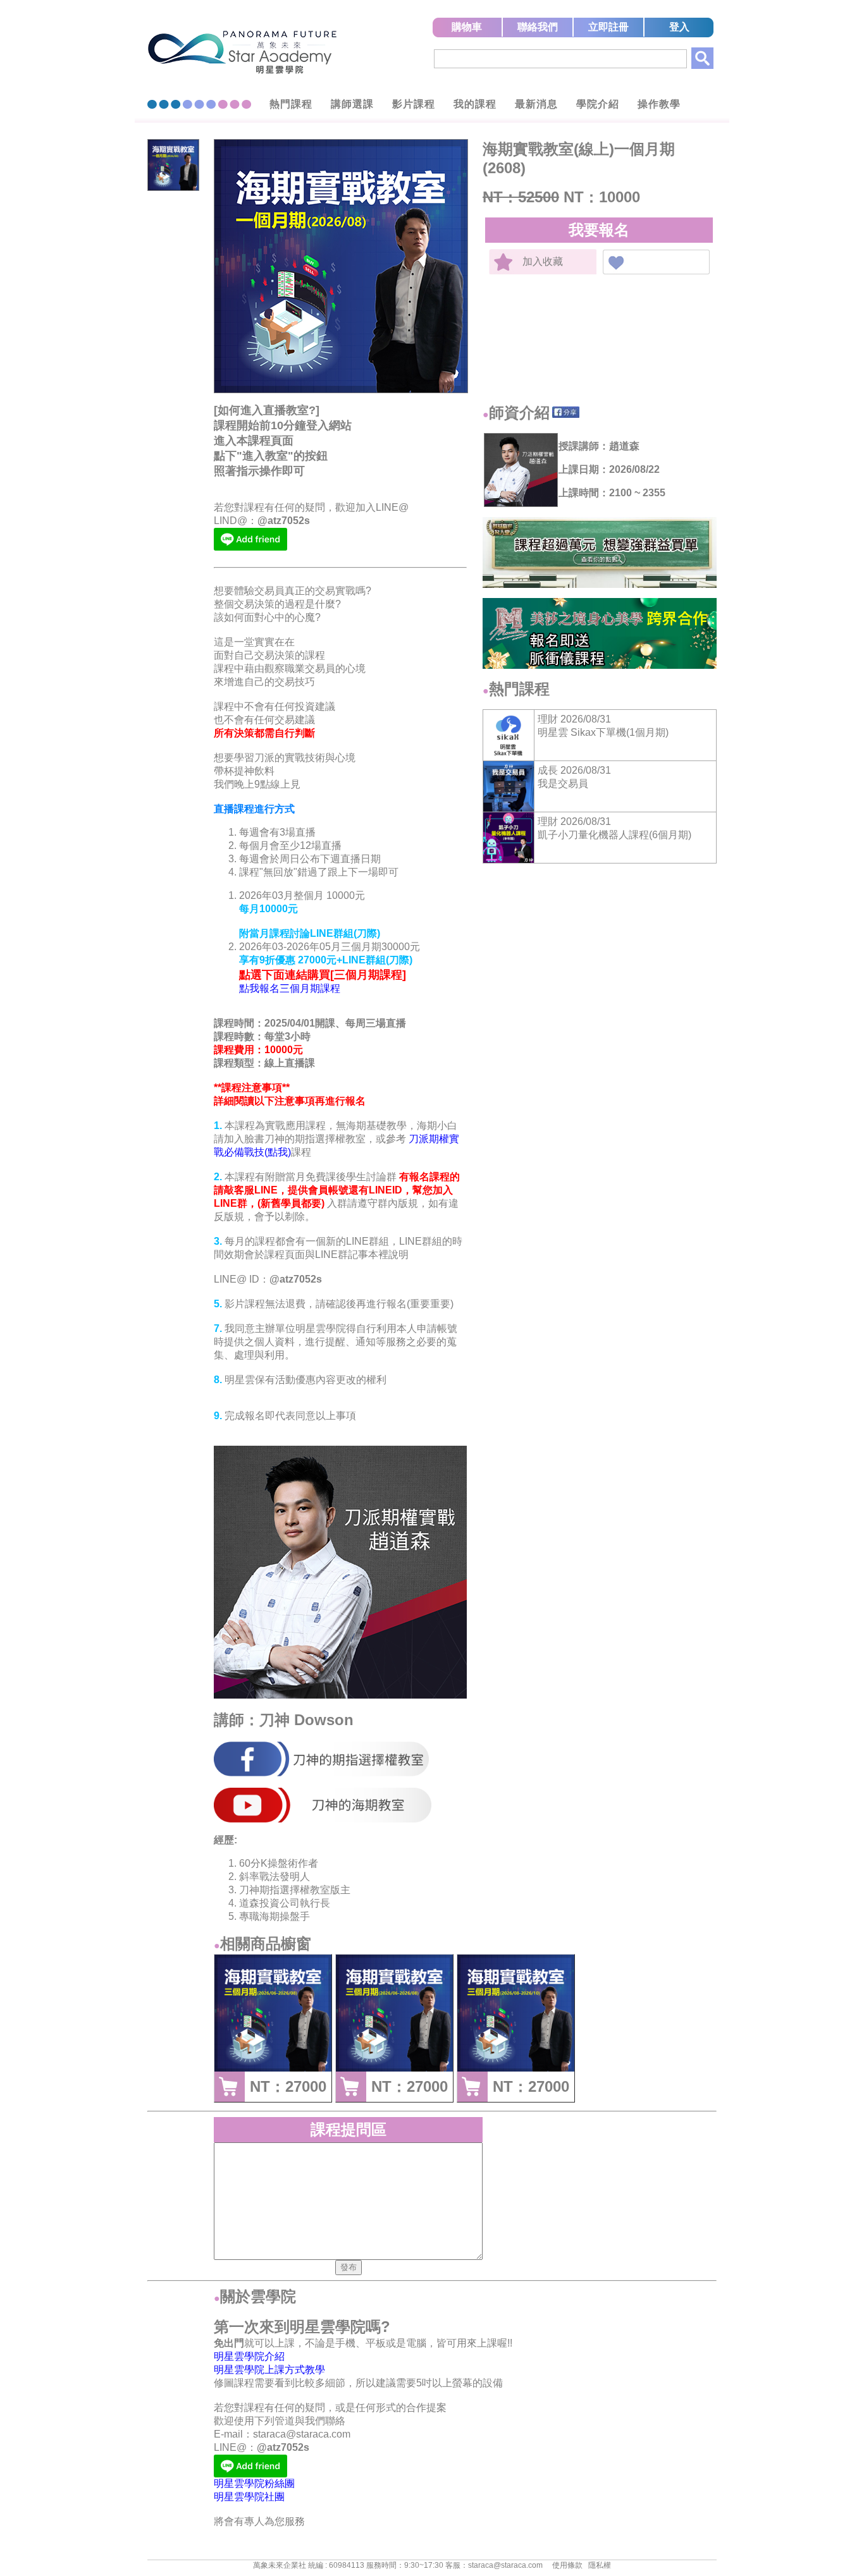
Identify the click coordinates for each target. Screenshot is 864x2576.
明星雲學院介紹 (249, 2356)
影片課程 (414, 104)
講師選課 (352, 104)
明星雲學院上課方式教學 (269, 2370)
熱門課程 (291, 104)
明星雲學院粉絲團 (254, 2483)
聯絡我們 (538, 27)
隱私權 (600, 2565)
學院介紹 (598, 104)
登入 (679, 27)
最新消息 (536, 104)
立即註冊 (608, 27)
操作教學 (659, 104)
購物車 (467, 27)
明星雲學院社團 (249, 2497)
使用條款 (567, 2565)
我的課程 (475, 104)
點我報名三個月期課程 (290, 988)
